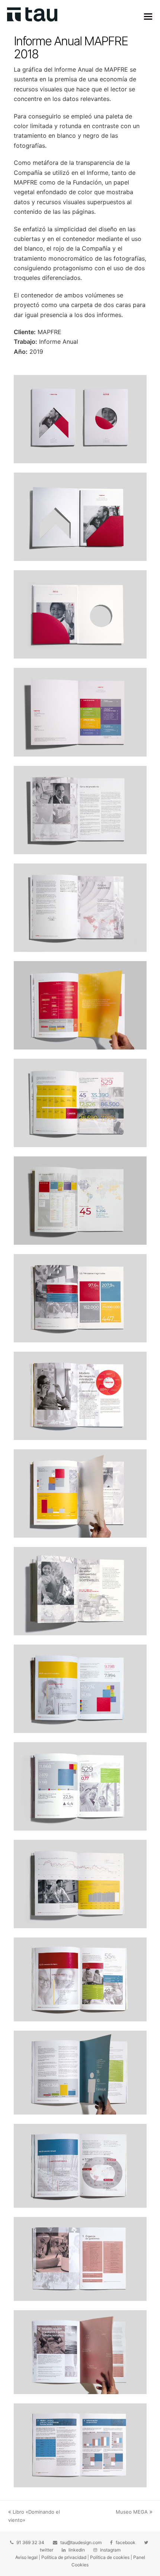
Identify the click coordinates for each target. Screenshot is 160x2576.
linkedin (77, 2550)
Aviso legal (26, 2557)
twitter (47, 2550)
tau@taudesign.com (81, 2542)
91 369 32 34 (30, 2542)
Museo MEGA (132, 2512)
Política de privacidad (64, 2557)
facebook (126, 2542)
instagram (110, 2550)
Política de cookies (110, 2557)
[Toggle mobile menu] (148, 16)
